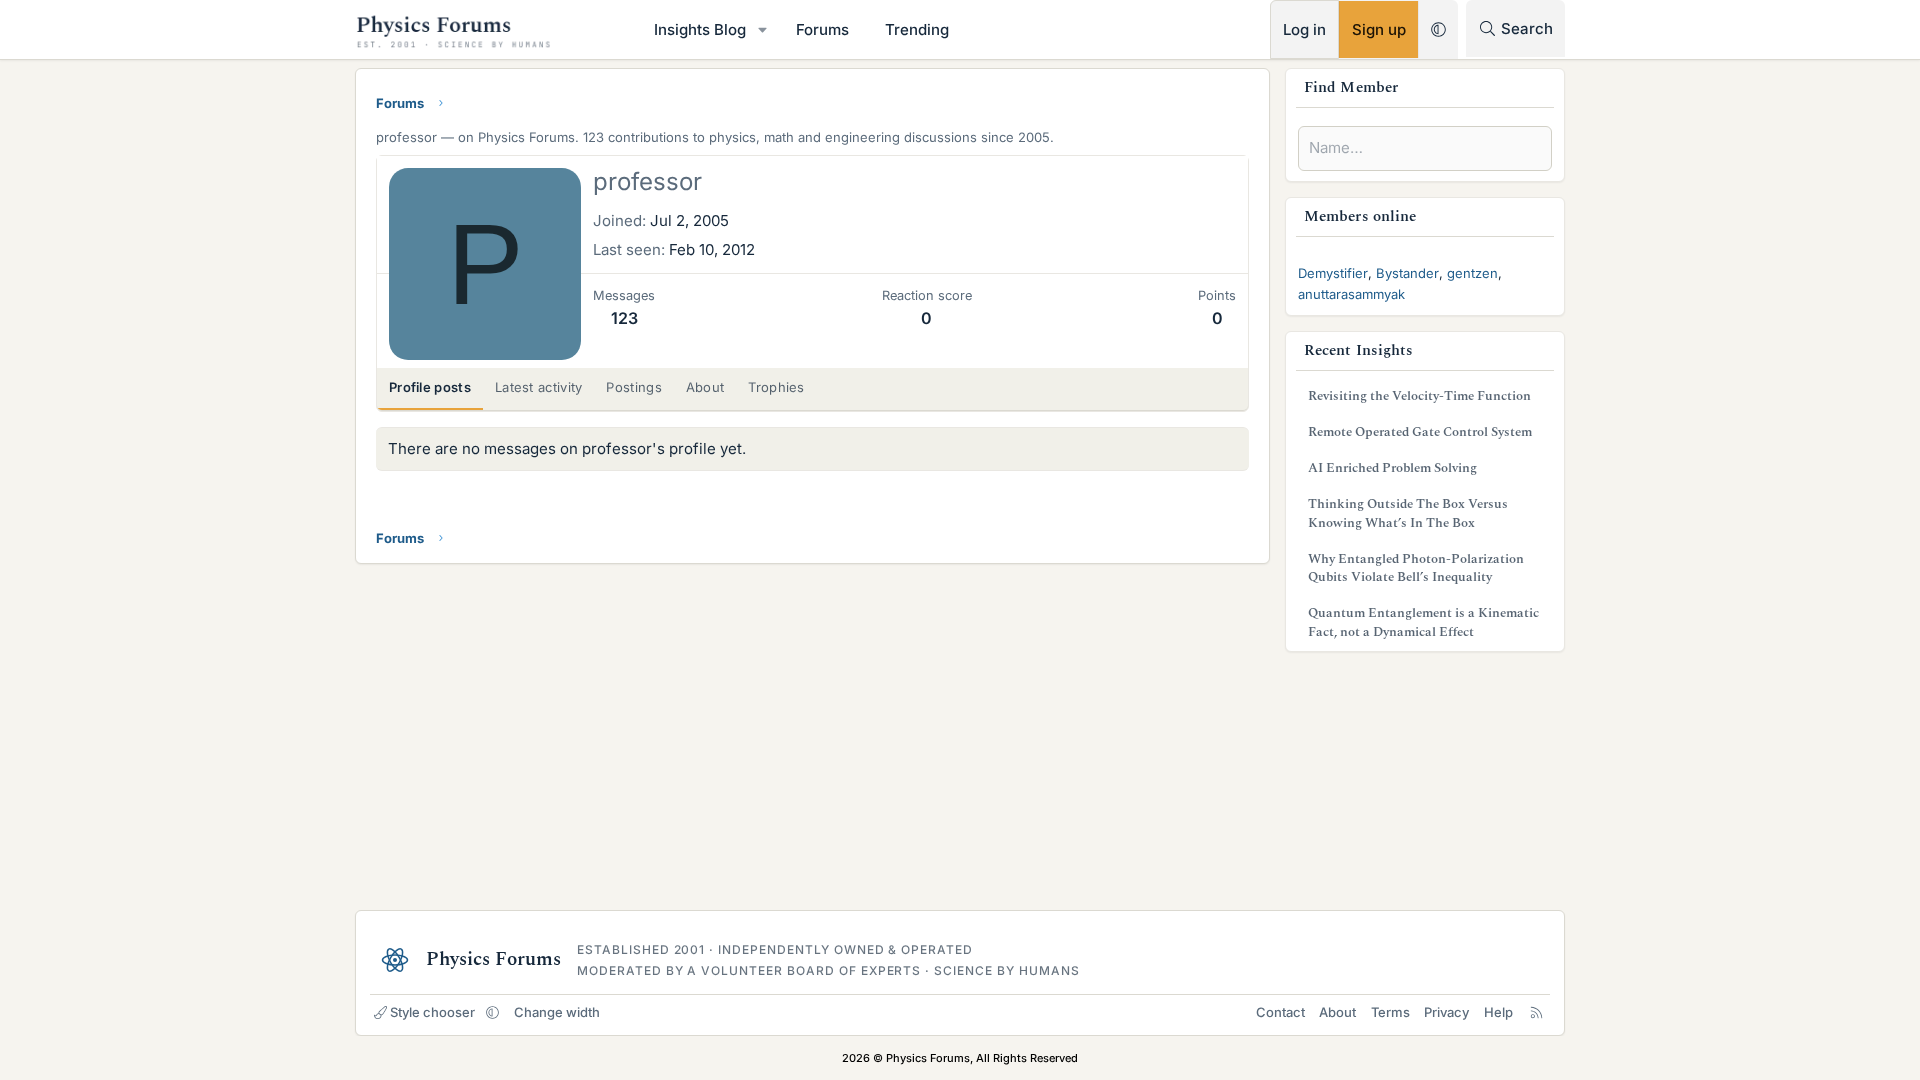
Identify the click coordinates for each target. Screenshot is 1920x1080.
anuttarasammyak (1351, 294)
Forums (822, 29)
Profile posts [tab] (430, 387)
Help (1498, 1012)
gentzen (1472, 273)
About (1337, 1012)
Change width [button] (557, 1012)
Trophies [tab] (776, 387)
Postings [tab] (633, 387)
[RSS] (1536, 1012)
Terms (1390, 1012)
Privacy (1446, 1012)
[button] (763, 29)
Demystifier (1333, 273)
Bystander (1407, 273)
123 (624, 318)
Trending (917, 29)
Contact (1280, 1012)
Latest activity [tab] (539, 387)
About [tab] (705, 387)
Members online (1360, 216)
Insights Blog (700, 29)
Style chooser (432, 1012)
